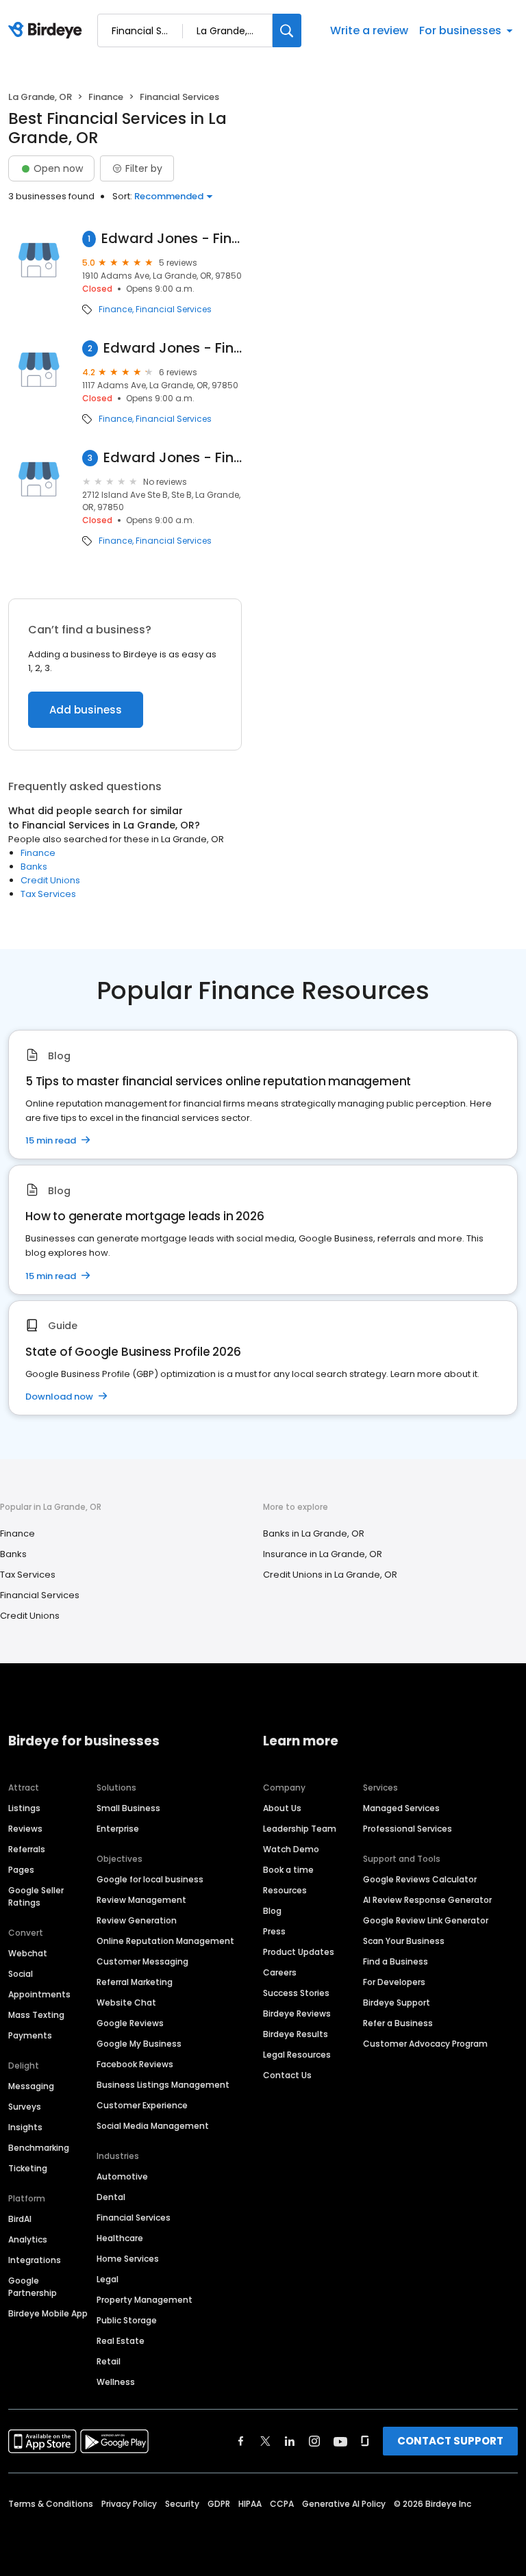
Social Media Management (153, 2126)
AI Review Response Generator (427, 1900)
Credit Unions (50, 880)
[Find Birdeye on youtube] (340, 2441)
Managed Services (401, 1808)
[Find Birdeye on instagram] (314, 2441)
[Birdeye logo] (48, 31)
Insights (25, 2127)
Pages (21, 1870)
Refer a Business (398, 2023)
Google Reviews (130, 2023)
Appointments (39, 1994)
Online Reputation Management (165, 1941)
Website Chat (126, 2003)
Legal (108, 2279)
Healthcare (120, 2238)
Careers (280, 1972)
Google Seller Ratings (36, 1896)
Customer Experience (142, 2105)
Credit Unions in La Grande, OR (330, 1575)
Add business (86, 710)
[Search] (287, 30)
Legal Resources (297, 2055)
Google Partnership (33, 2287)
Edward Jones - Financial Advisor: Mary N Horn (173, 458)
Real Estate (121, 2341)
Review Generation (137, 1920)
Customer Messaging (142, 1961)
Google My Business (139, 2044)
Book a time (288, 1870)
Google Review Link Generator (426, 1920)
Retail (109, 2361)
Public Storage (127, 2320)
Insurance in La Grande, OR (323, 1554)
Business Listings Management (163, 2085)
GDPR (219, 2504)
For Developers (394, 1982)
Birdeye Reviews (297, 2013)
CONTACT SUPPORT (450, 2441)
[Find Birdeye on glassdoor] (365, 2441)
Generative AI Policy (344, 2504)
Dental (111, 2197)
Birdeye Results (296, 2034)
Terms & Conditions (51, 2504)
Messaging (31, 2086)
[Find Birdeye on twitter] (265, 2441)
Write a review (369, 30)
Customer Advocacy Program (425, 2044)
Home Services (128, 2259)
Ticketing (28, 2168)
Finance (106, 97)
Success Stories (296, 1993)
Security (182, 2504)
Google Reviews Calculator (420, 1879)
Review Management (141, 1900)
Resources (285, 1890)
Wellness (116, 2382)
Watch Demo (291, 1849)
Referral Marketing (135, 1982)
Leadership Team (300, 1829)
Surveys (25, 2107)
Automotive (122, 2176)
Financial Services (174, 310)
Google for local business (150, 1879)
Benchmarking (39, 2148)
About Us (282, 1808)
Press (274, 1931)
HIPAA (250, 2504)
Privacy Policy (129, 2504)
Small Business (128, 1808)
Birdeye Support (397, 2003)
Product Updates (299, 1952)
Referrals (27, 1849)
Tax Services (48, 894)
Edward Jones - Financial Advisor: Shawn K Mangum (173, 348)
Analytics (28, 2239)
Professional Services (408, 1829)
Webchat (28, 1953)
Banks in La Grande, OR (314, 1533)
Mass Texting (36, 2015)
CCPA (282, 2504)
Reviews (25, 1829)
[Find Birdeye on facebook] (241, 2441)
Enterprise (118, 1829)
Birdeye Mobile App (48, 2313)
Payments (30, 2035)
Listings (24, 1808)
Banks (34, 867)
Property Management (145, 2300)
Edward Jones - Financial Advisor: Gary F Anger (172, 239)
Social (21, 1974)
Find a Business (396, 1961)
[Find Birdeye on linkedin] (290, 2441)
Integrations (35, 2260)
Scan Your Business (404, 1941)
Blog (272, 1911)
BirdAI (20, 2219)
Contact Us (287, 2075)
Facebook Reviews (135, 2064)
